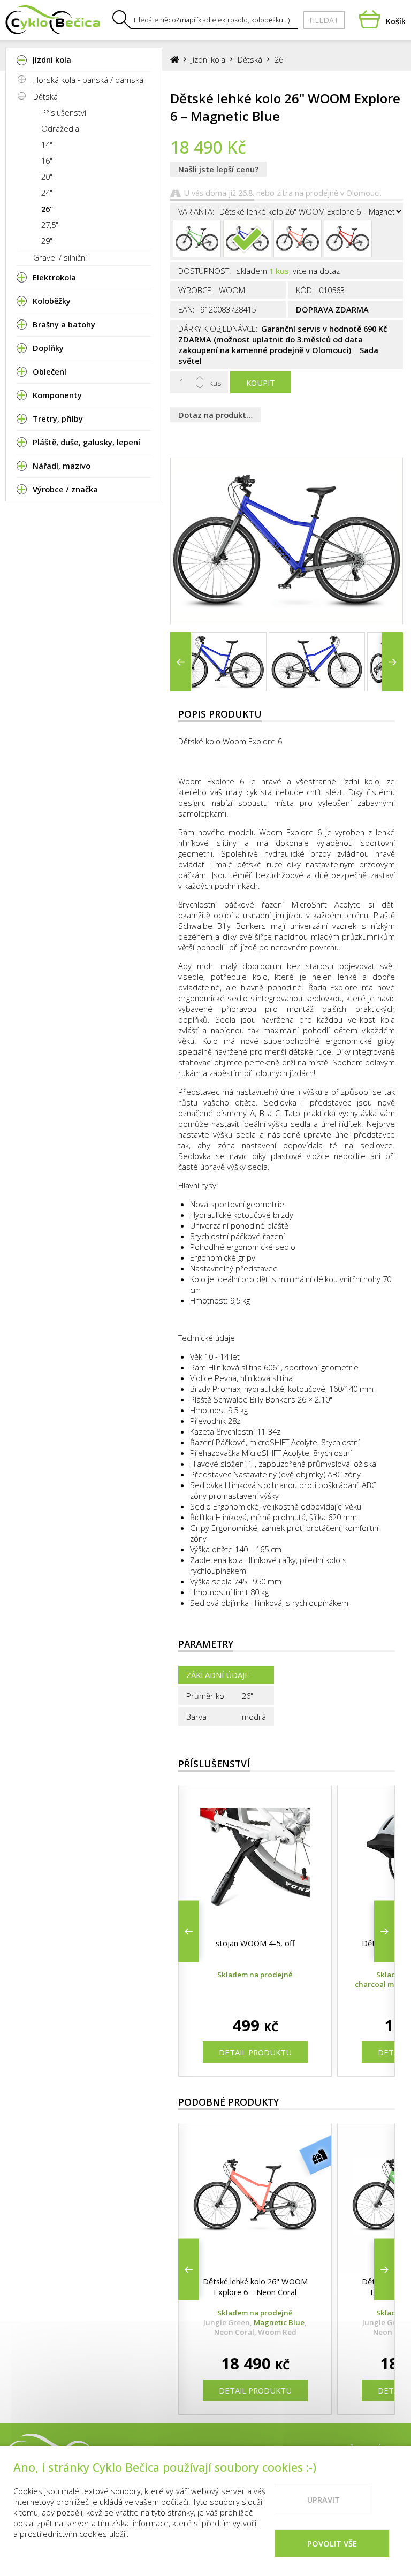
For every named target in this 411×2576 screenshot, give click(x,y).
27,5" (50, 225)
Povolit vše (332, 2543)
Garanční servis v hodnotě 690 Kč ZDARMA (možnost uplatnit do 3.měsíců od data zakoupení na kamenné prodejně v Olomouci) (283, 339)
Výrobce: (196, 290)
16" (47, 161)
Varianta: (196, 211)
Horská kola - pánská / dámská (88, 80)
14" (47, 144)
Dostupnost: (205, 271)
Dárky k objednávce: (218, 329)
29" (47, 241)
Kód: (305, 290)
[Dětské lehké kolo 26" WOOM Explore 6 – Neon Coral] (298, 239)
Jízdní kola (208, 59)
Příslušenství (64, 112)
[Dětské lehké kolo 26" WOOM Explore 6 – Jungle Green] (197, 239)
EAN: (187, 309)
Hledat (324, 20)
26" (47, 209)
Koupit (261, 383)
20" (47, 177)
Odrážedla (60, 128)
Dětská (45, 96)
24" (47, 193)
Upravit (324, 2499)
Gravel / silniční (60, 257)
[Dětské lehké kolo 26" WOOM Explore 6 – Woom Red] (348, 239)
